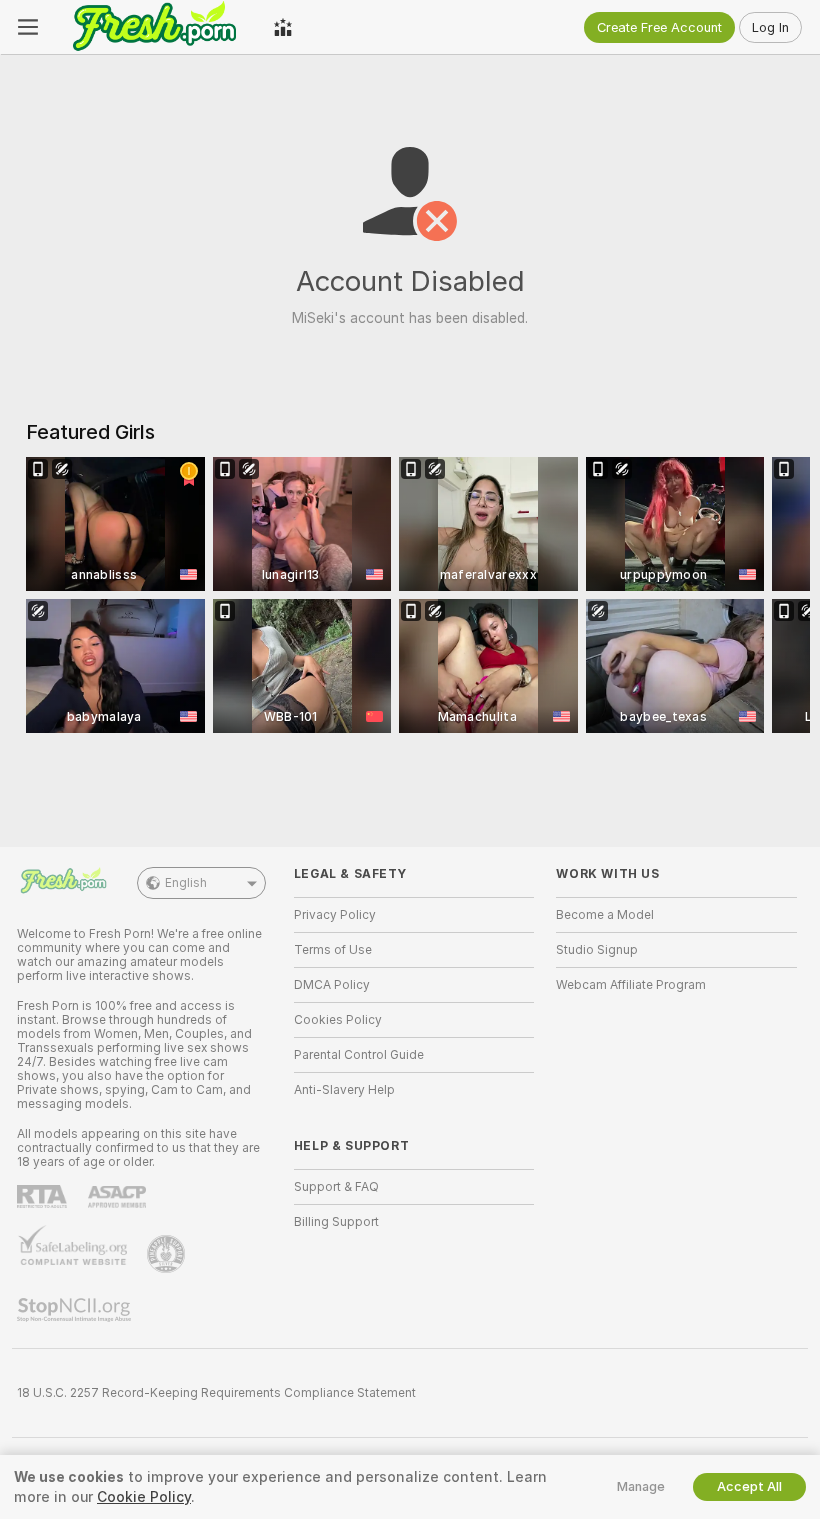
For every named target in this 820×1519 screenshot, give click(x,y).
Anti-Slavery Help (344, 1090)
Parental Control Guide (359, 1055)
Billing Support (336, 1222)
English (186, 883)
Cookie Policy (144, 1497)
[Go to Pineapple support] (168, 1254)
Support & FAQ (336, 1187)
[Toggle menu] (28, 27)
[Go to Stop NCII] (76, 1310)
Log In (770, 27)
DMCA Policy (332, 985)
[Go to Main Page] (156, 27)
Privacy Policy (335, 915)
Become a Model (605, 915)
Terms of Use (333, 950)
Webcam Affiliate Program (631, 985)
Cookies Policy (338, 1020)
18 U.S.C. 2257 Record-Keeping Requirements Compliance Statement (216, 1393)
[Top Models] (283, 27)
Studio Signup (597, 950)
